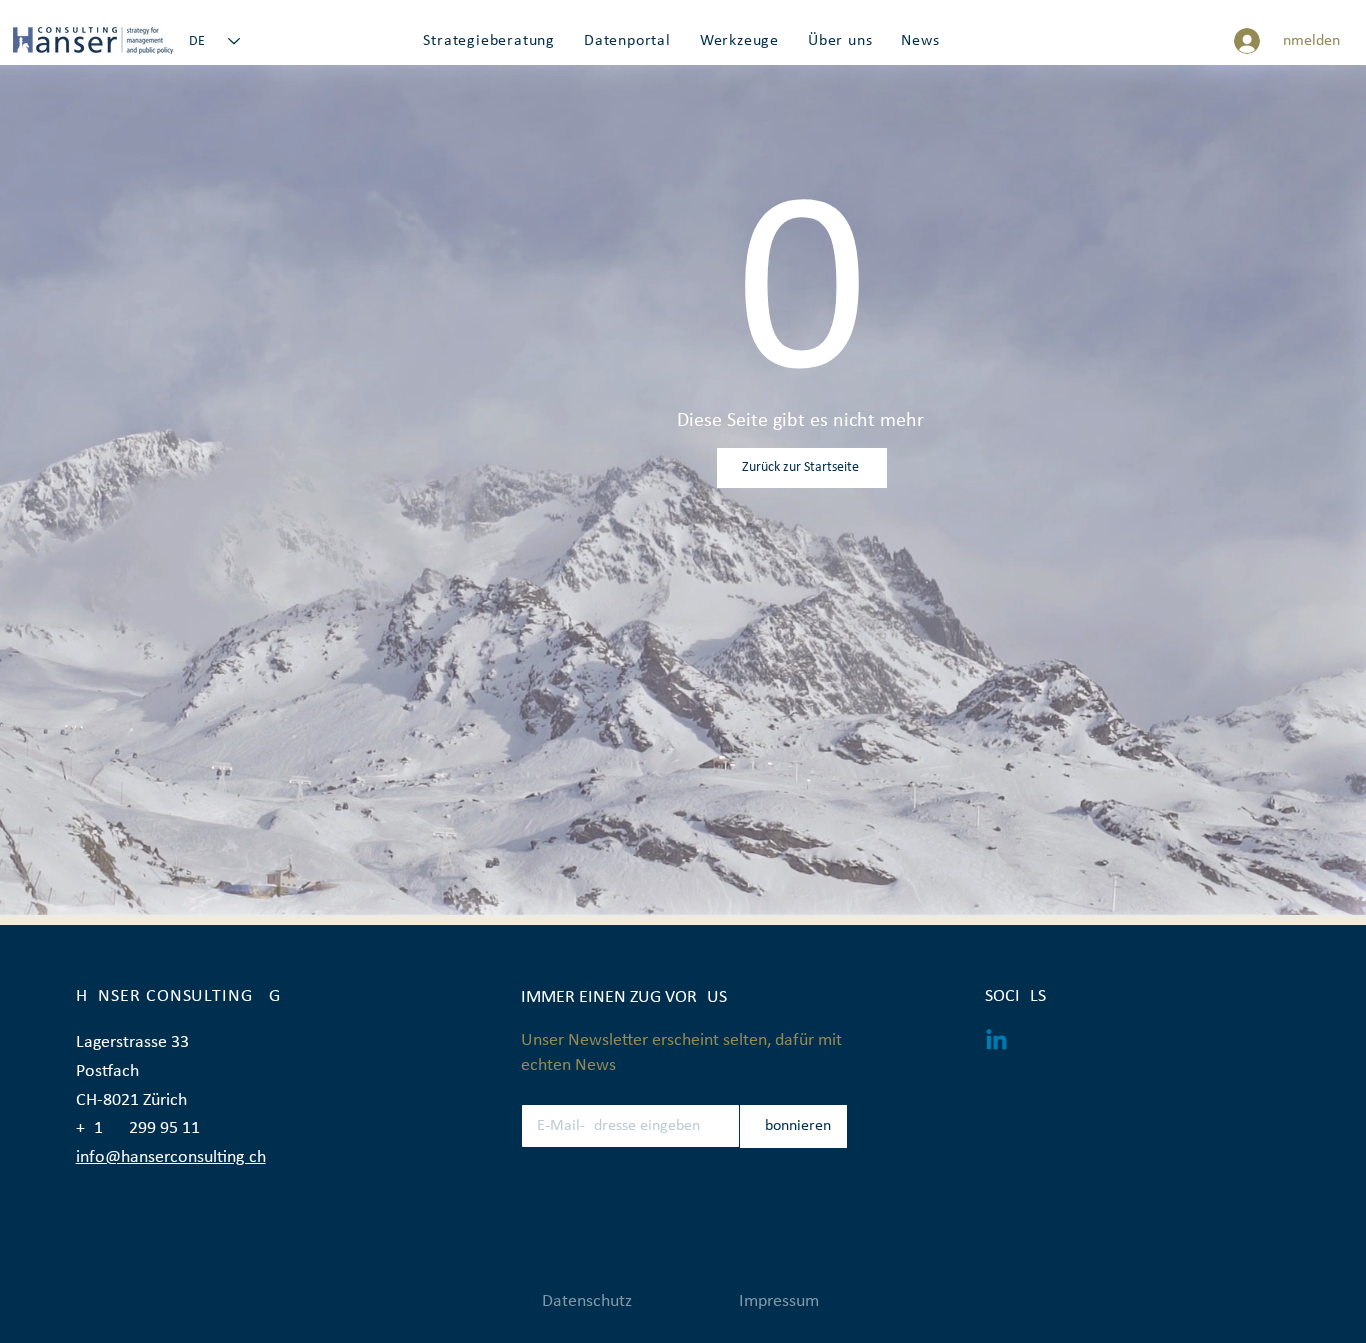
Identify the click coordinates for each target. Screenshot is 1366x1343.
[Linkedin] (996, 1041)
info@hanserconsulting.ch (171, 1157)
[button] (489, 41)
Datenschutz (587, 1301)
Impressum (779, 1301)
